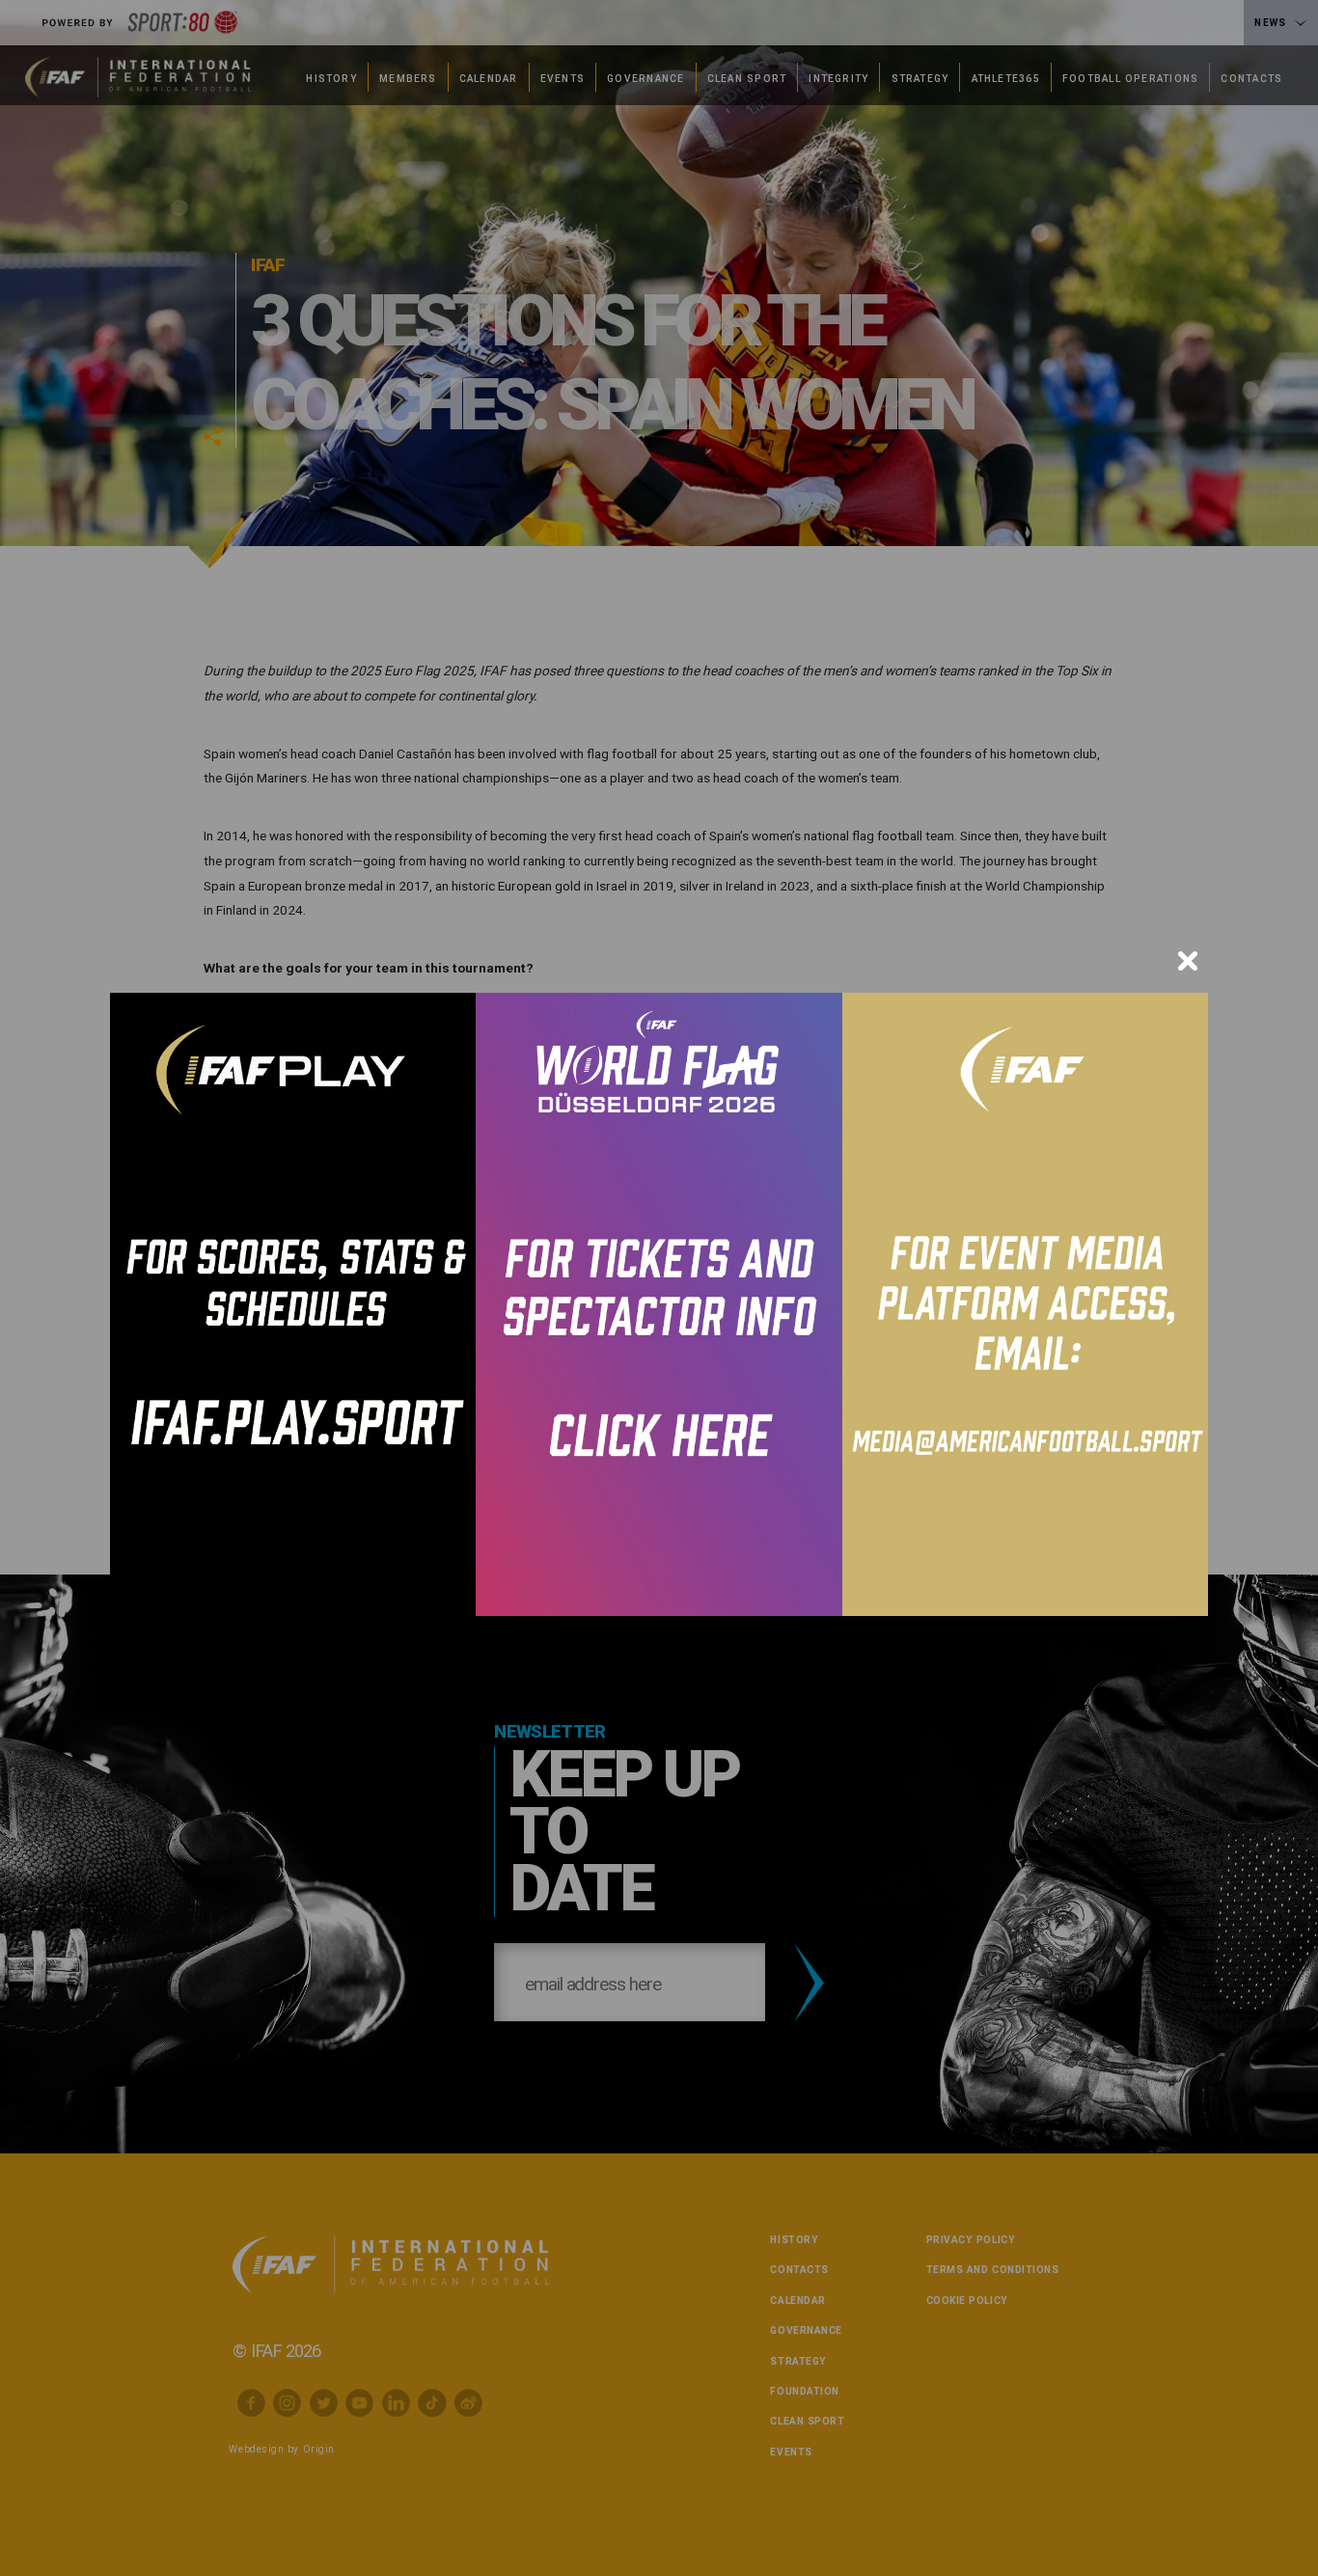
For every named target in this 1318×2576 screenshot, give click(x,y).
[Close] (1188, 961)
